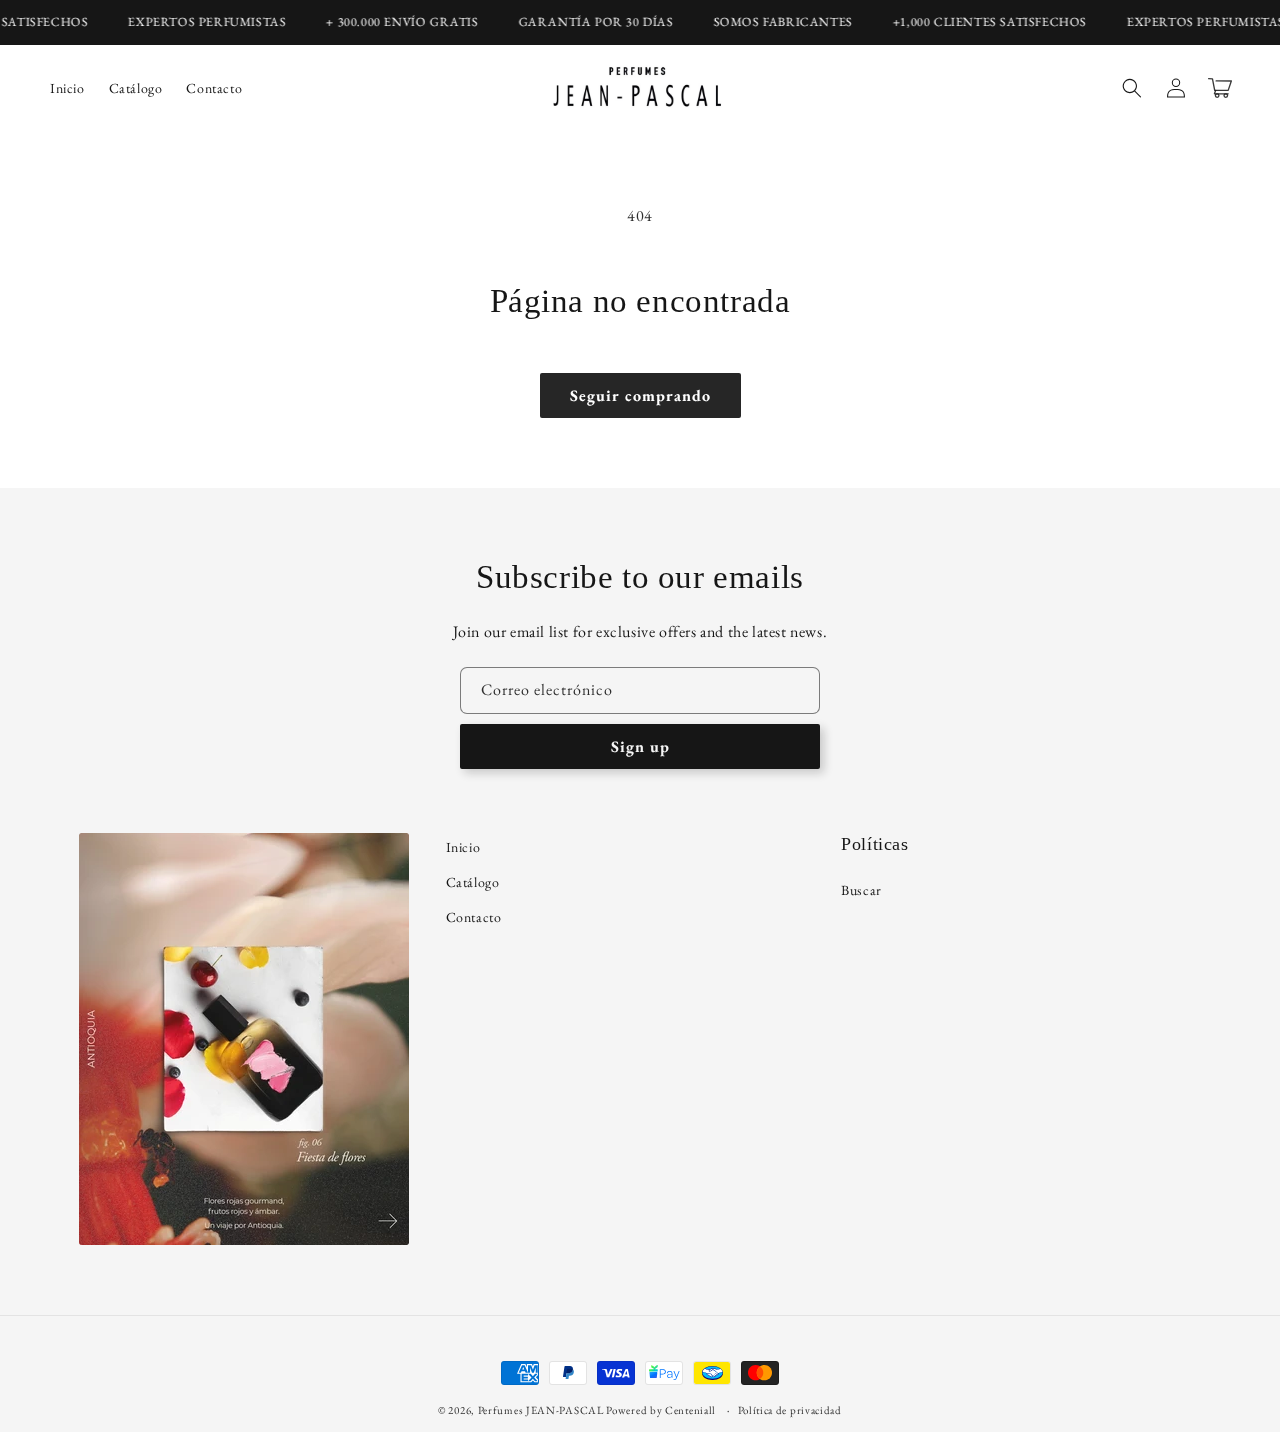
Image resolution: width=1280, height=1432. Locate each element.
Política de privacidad (790, 1410)
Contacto (474, 917)
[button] (1132, 88)
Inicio (463, 847)
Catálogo (473, 882)
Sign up (640, 746)
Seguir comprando (640, 395)
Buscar (861, 890)
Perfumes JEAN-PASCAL (541, 1410)
